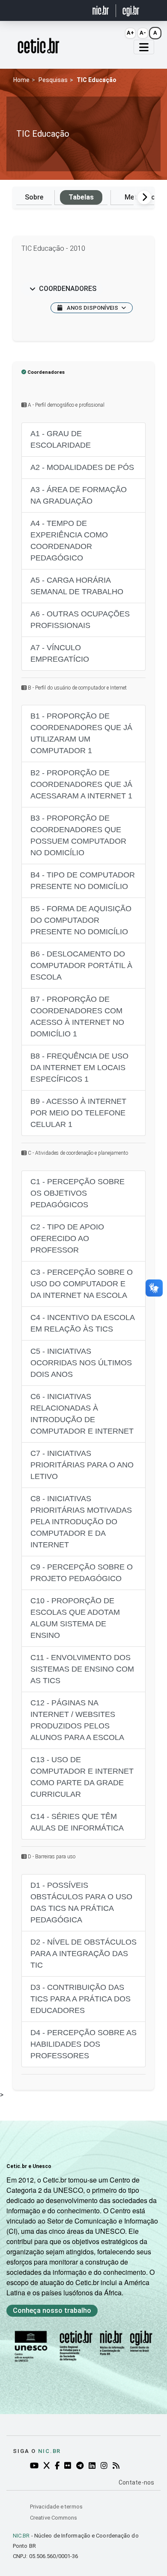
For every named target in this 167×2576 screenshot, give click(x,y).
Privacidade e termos (56, 2507)
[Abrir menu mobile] (144, 47)
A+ (130, 33)
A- (143, 33)
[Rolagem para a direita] (144, 197)
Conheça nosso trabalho (52, 2310)
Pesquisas (53, 80)
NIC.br (49, 2451)
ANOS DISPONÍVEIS (92, 308)
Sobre (34, 197)
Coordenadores (68, 289)
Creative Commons (54, 2518)
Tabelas (81, 197)
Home (21, 80)
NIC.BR (21, 2536)
